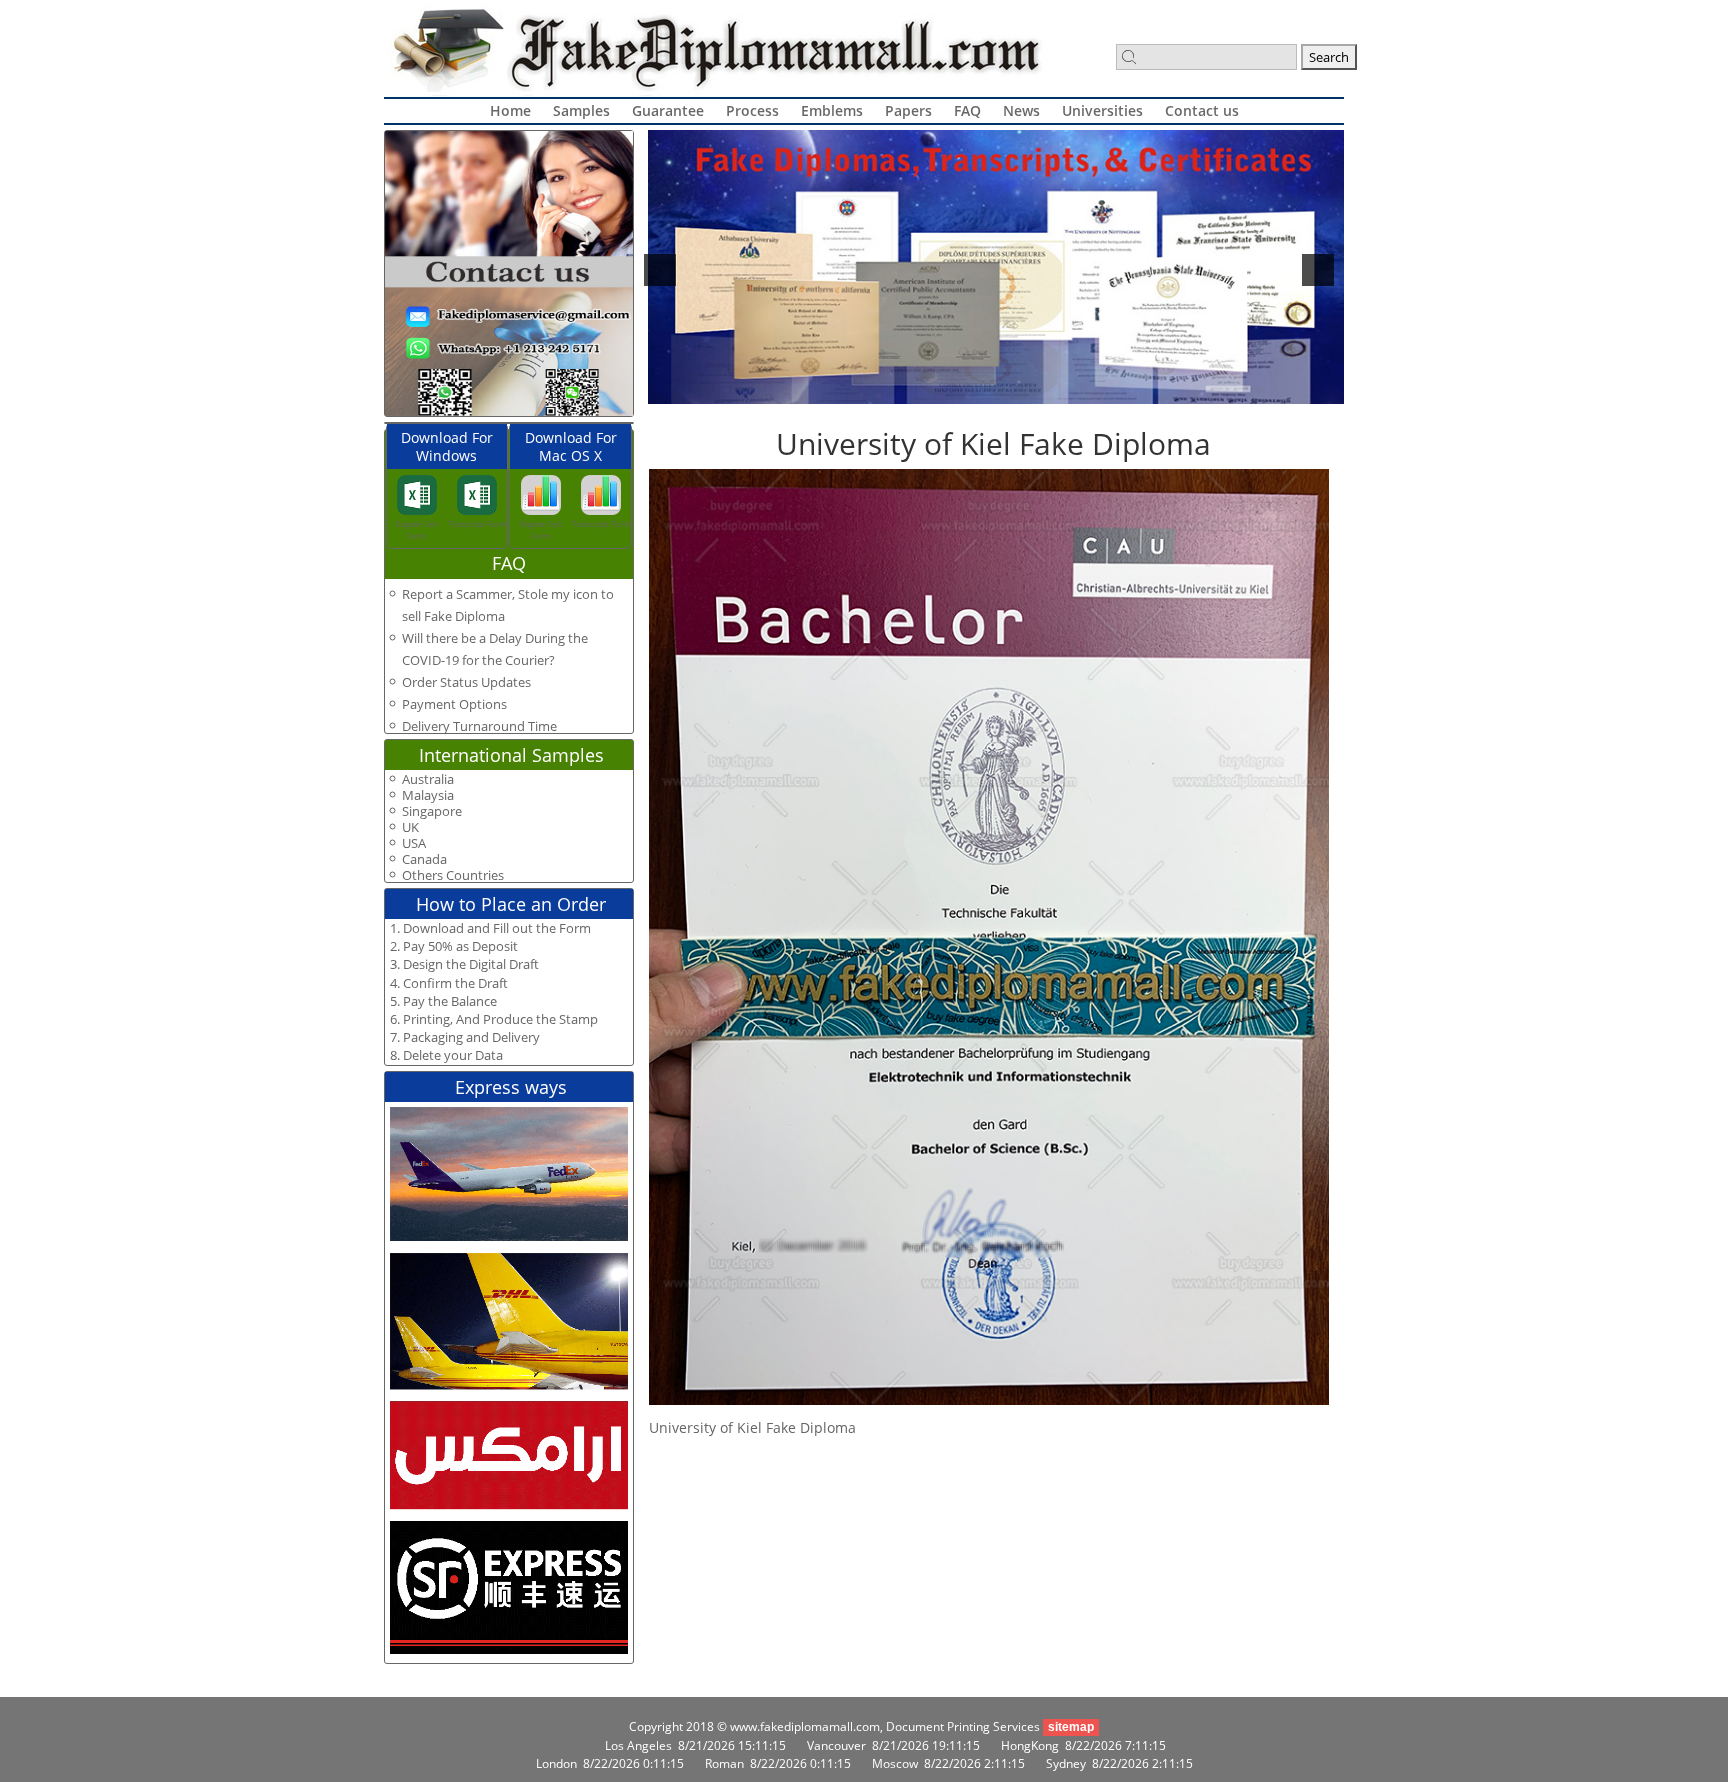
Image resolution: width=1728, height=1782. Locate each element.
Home (510, 110)
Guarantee (668, 110)
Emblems (832, 110)
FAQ (967, 110)
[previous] (660, 270)
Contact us (1202, 110)
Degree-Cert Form (416, 529)
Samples (581, 110)
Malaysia (428, 795)
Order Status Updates (466, 682)
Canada (424, 859)
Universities (1102, 110)
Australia (428, 779)
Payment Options (454, 704)
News (1021, 110)
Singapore (432, 811)
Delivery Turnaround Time (479, 726)
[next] (1318, 270)
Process (752, 110)
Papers (908, 110)
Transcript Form (477, 523)
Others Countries (453, 875)
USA (414, 843)
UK (410, 827)
